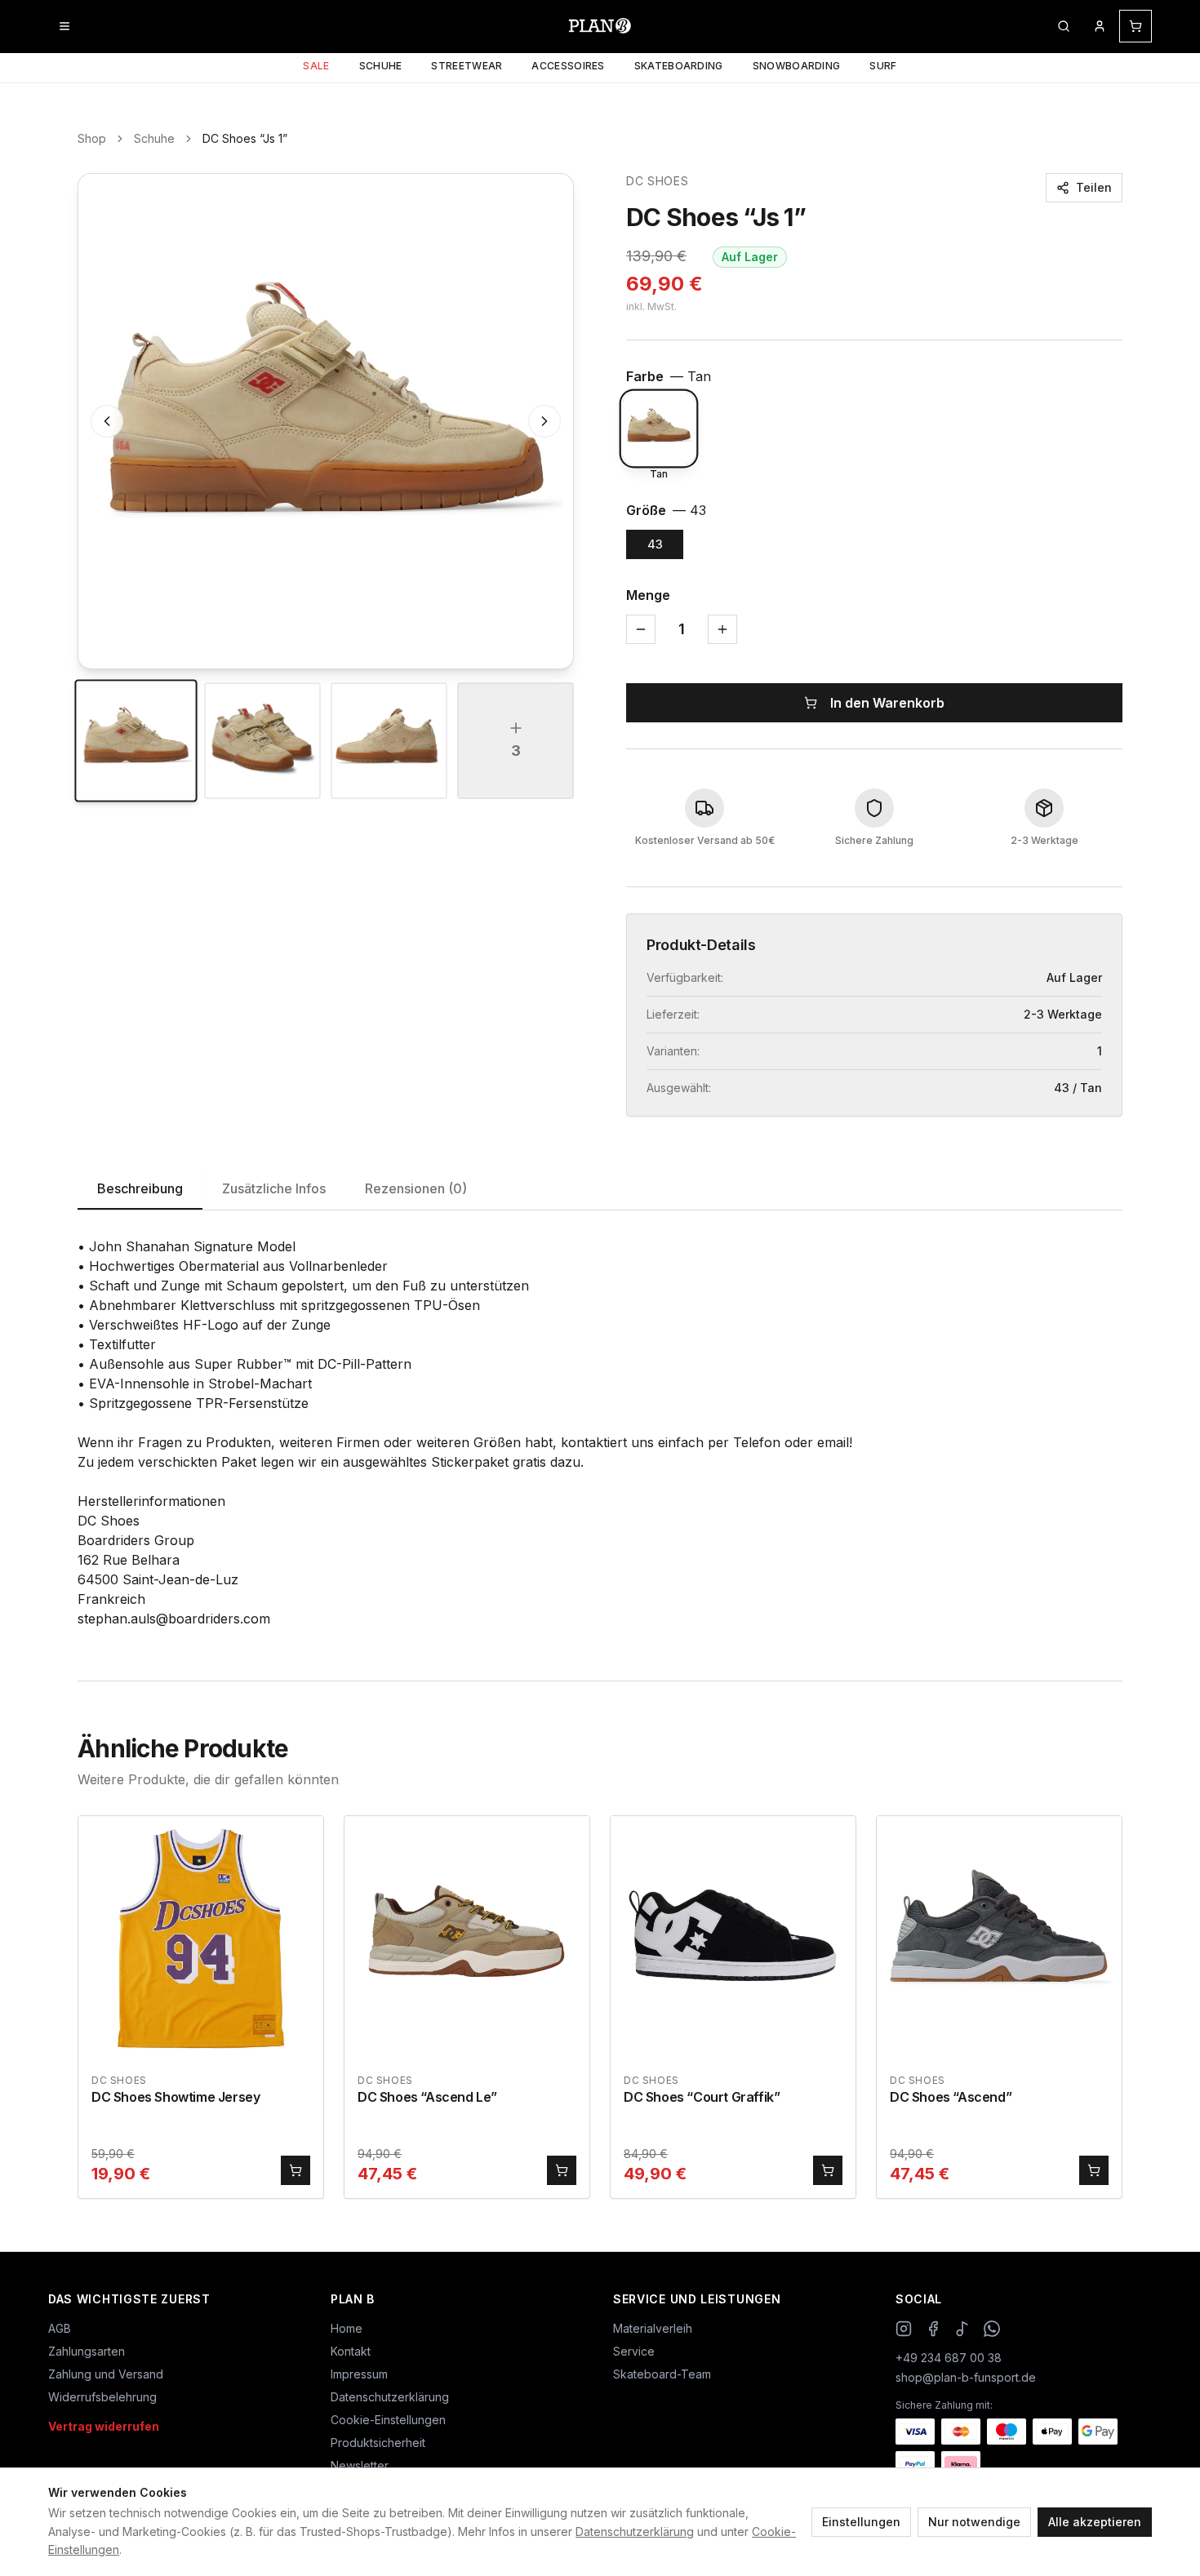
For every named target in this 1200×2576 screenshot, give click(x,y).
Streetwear (467, 66)
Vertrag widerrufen (104, 2426)
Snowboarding (797, 66)
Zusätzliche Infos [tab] (274, 1188)
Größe (666, 510)
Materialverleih (653, 2328)
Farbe (669, 376)
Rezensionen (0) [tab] (416, 1188)
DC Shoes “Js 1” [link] (245, 138)
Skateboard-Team (662, 2374)
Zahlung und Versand (106, 2374)
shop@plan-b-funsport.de (966, 2377)
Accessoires (568, 66)
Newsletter (360, 2465)
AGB (60, 2328)
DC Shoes (658, 181)
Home (347, 2328)
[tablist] (600, 1190)
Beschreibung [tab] (140, 1188)
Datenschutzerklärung (635, 2532)
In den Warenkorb (887, 703)
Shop (92, 138)
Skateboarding (679, 66)
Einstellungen (861, 2522)
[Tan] (659, 429)
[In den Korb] (296, 2170)
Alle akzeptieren (1095, 2522)
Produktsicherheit (378, 2443)
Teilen (1094, 187)
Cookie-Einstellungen (388, 2420)
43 (655, 544)
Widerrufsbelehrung (102, 2397)
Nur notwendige (974, 2522)
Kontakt (351, 2351)
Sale (316, 66)
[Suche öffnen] (1064, 26)
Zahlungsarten (87, 2351)
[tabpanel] (600, 1432)
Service (634, 2351)
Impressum (359, 2374)
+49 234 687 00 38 (949, 2358)
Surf (883, 66)
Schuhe (381, 66)
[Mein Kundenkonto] (1100, 26)
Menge (648, 595)
